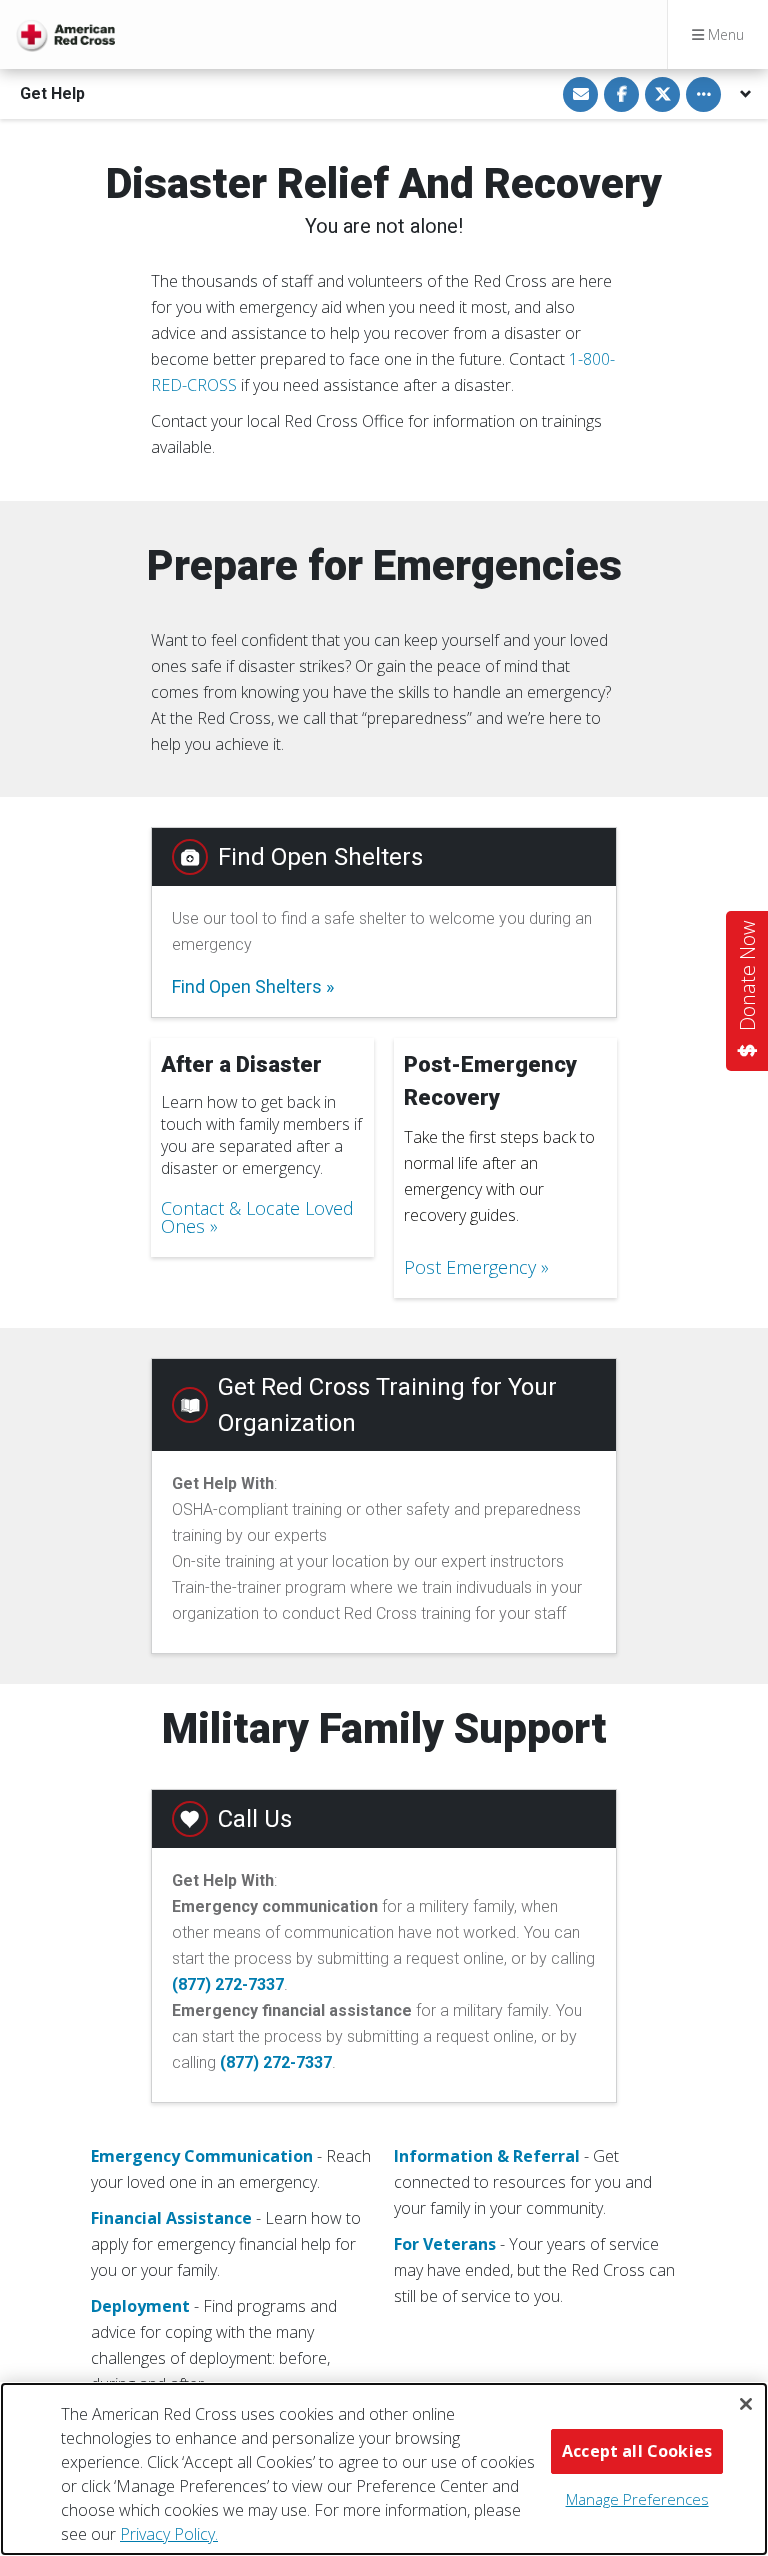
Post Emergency (470, 1267)
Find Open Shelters (320, 857)
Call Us (255, 1819)
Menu (724, 34)
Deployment (140, 2306)
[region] (384, 2469)
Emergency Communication (202, 2156)
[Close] (746, 2404)
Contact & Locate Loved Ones (257, 1217)
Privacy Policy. (169, 2534)
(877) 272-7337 (228, 1984)
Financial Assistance (171, 2218)
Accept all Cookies (637, 2451)
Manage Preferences (637, 2499)
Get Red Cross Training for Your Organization (387, 1405)
